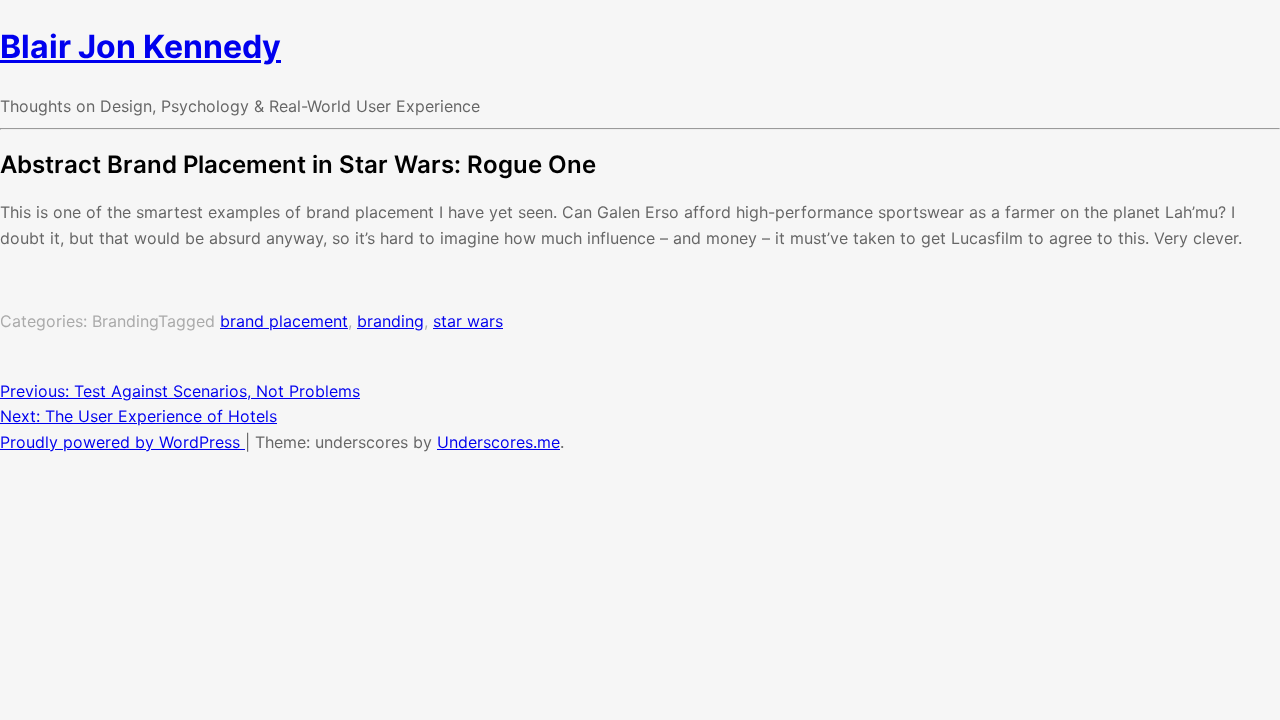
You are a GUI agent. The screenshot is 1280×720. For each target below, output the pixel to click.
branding (390, 321)
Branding (125, 321)
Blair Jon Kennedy (140, 46)
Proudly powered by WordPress (122, 442)
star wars (468, 321)
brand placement (284, 321)
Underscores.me (498, 442)
